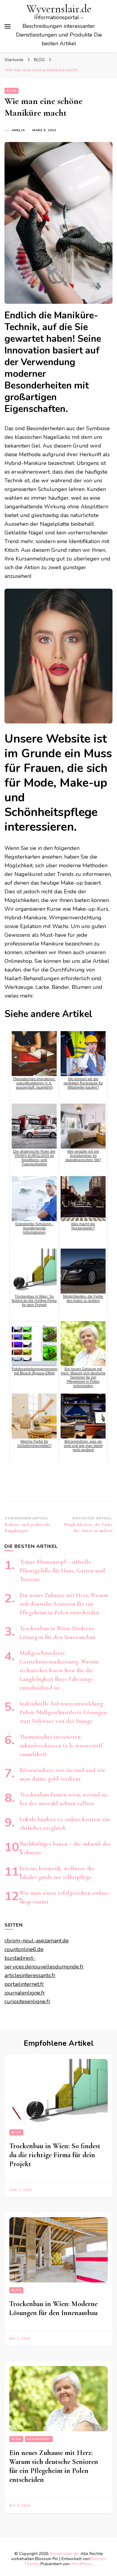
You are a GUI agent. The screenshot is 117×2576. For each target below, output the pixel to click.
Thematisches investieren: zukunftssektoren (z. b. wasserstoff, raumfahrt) (61, 1746)
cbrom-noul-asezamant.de (37, 1941)
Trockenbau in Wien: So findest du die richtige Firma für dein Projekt (55, 2155)
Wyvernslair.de (59, 9)
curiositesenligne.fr (27, 2001)
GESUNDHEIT (39, 2439)
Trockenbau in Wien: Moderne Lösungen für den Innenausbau (53, 2308)
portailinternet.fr (24, 1984)
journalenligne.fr (25, 1993)
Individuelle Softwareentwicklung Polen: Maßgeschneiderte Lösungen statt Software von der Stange (63, 1712)
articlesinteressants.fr (30, 1975)
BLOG (12, 91)
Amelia (18, 130)
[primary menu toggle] (7, 26)
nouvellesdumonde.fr (57, 1967)
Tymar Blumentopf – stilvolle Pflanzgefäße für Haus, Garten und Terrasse (62, 1571)
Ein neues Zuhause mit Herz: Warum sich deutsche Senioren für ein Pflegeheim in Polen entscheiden (64, 1604)
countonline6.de (24, 1949)
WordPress (81, 2564)
